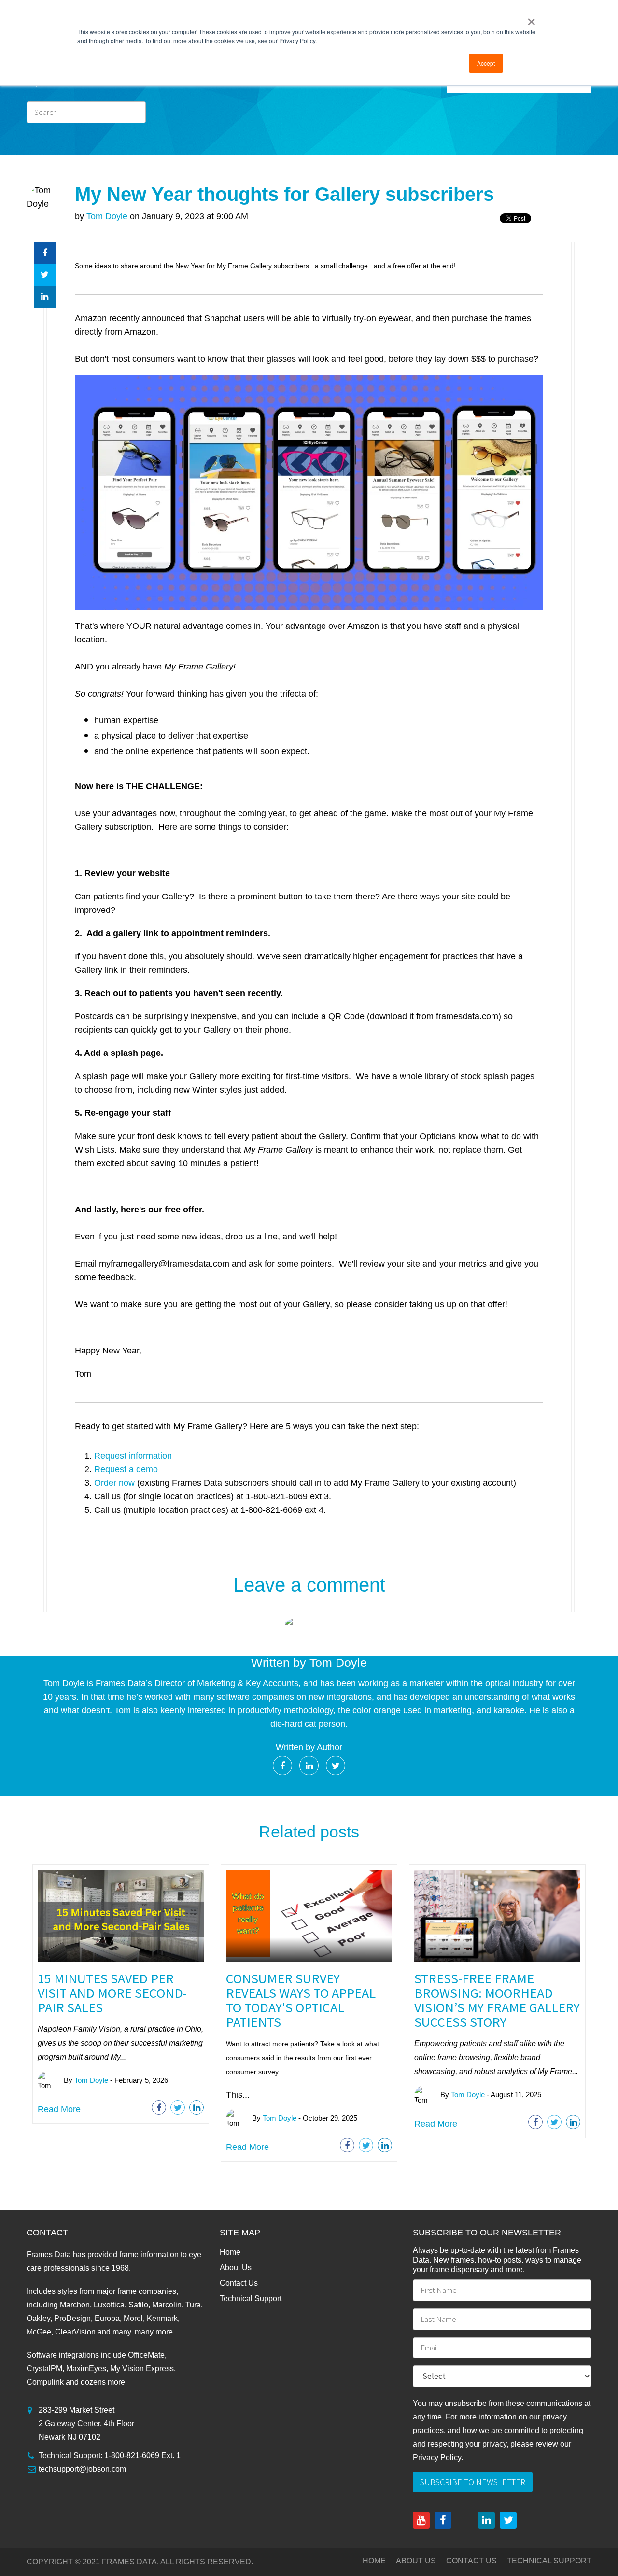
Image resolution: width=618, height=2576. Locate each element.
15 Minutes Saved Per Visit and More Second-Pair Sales (112, 1993)
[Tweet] (45, 275)
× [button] (531, 18)
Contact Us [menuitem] (239, 2283)
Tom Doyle (107, 216)
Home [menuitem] (230, 2252)
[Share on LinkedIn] (45, 297)
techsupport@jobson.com (82, 2469)
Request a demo (126, 1469)
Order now (114, 1483)
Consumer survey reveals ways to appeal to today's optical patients (301, 2000)
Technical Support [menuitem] (251, 2298)
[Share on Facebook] (45, 253)
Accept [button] (486, 63)
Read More (59, 2109)
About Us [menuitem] (236, 2268)
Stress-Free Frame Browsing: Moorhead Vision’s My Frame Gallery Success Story (497, 2000)
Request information (133, 1456)
